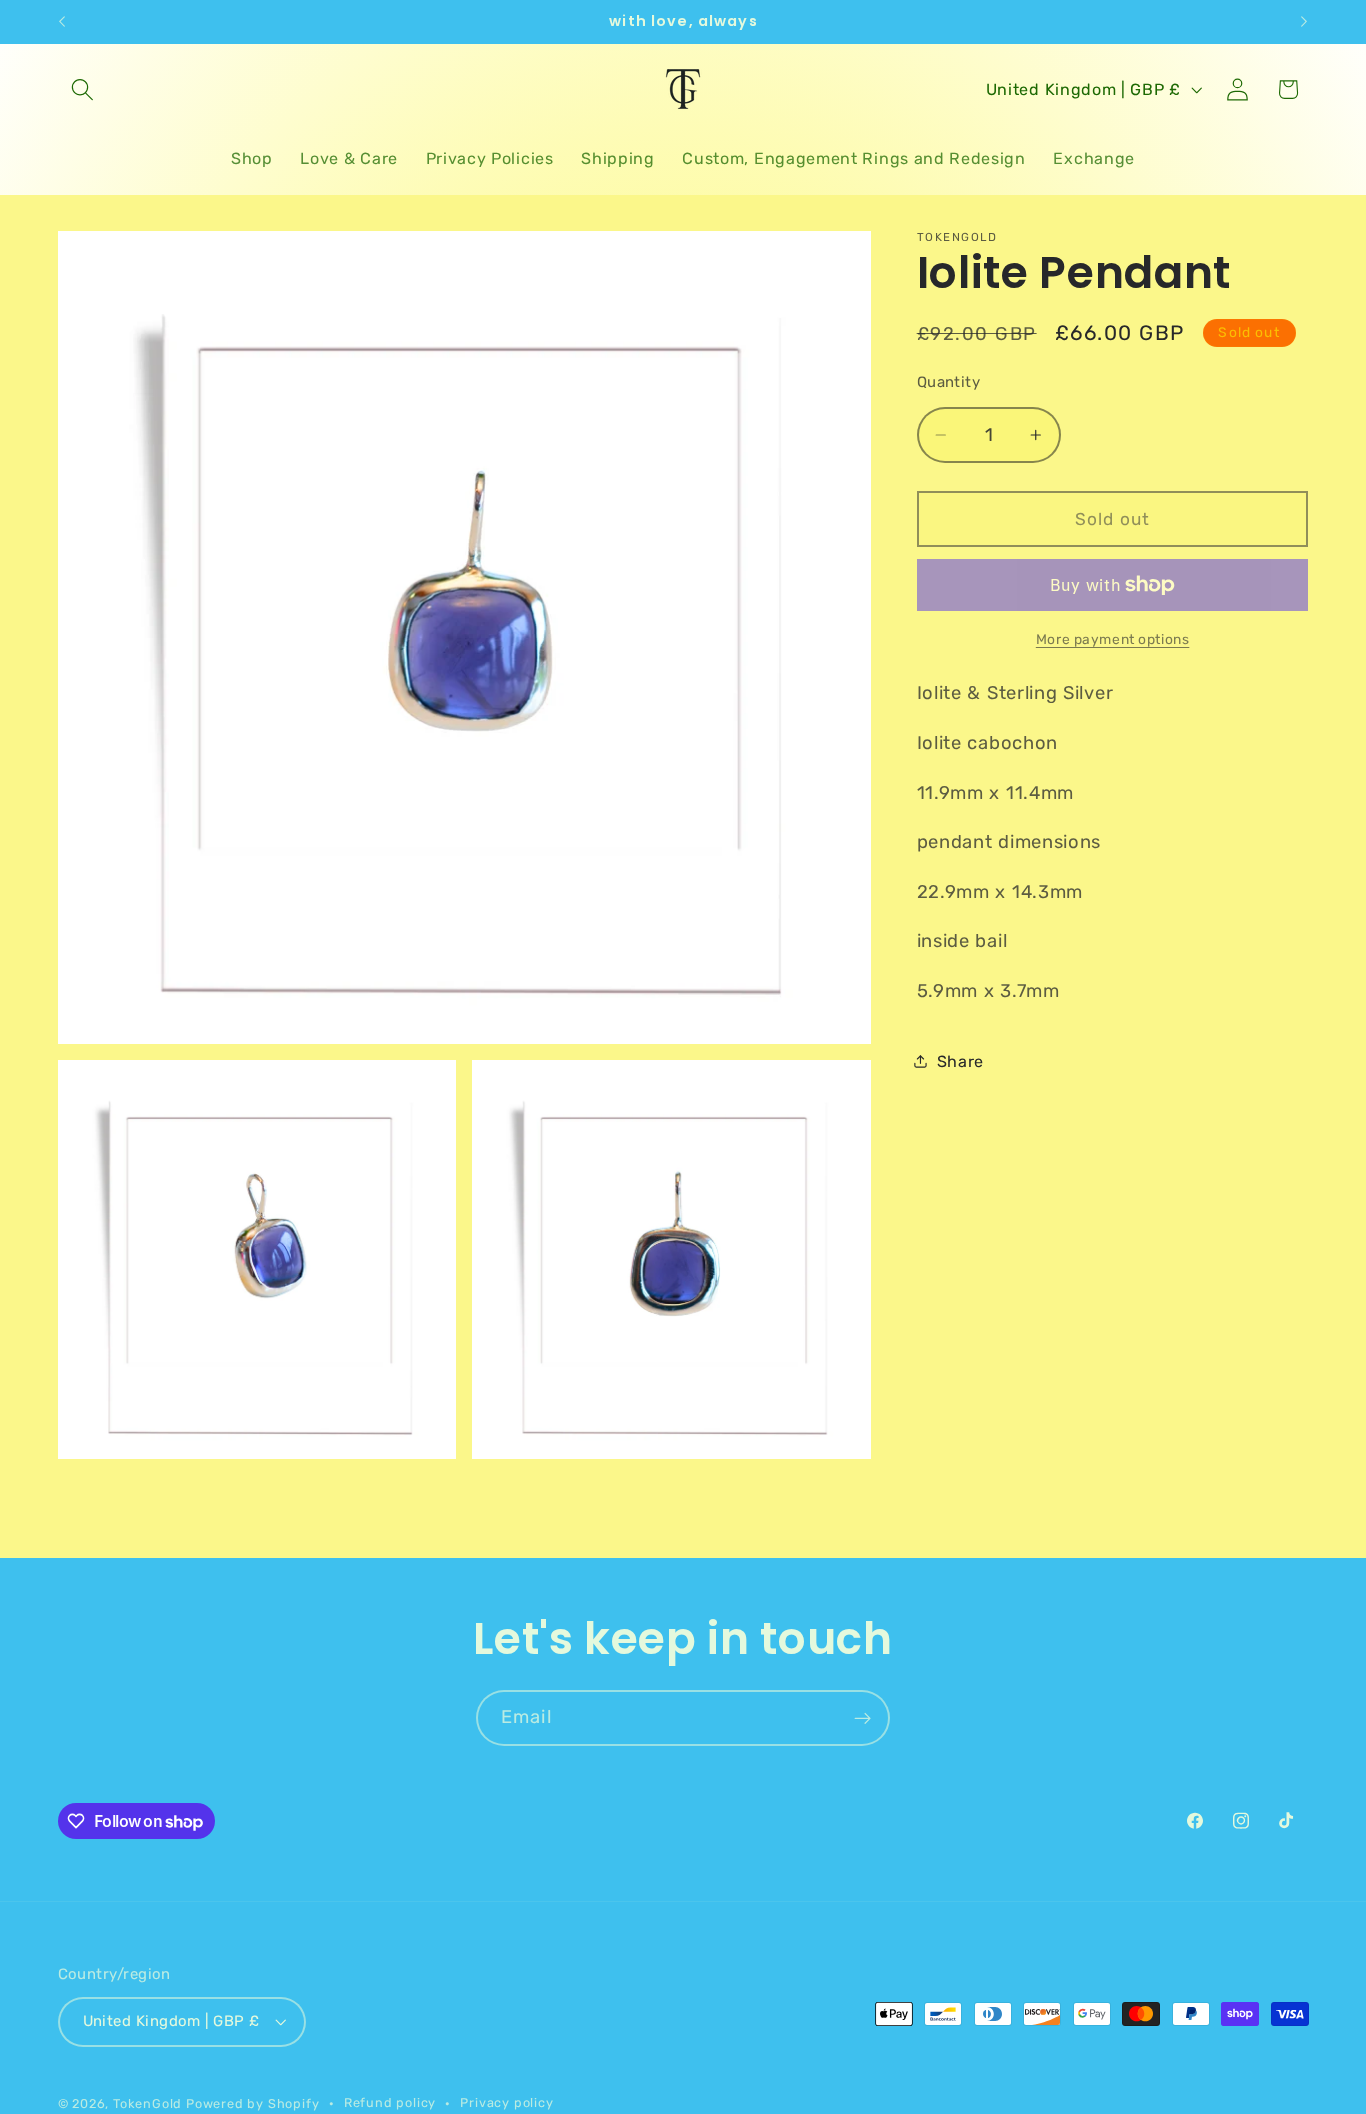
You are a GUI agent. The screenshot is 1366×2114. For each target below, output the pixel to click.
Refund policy (390, 2102)
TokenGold (147, 2103)
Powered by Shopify (253, 2103)
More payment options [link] (1113, 639)
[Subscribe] (862, 1718)
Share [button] (960, 1061)
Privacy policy (506, 2102)
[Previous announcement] (62, 22)
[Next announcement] (1304, 22)
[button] (83, 89)
